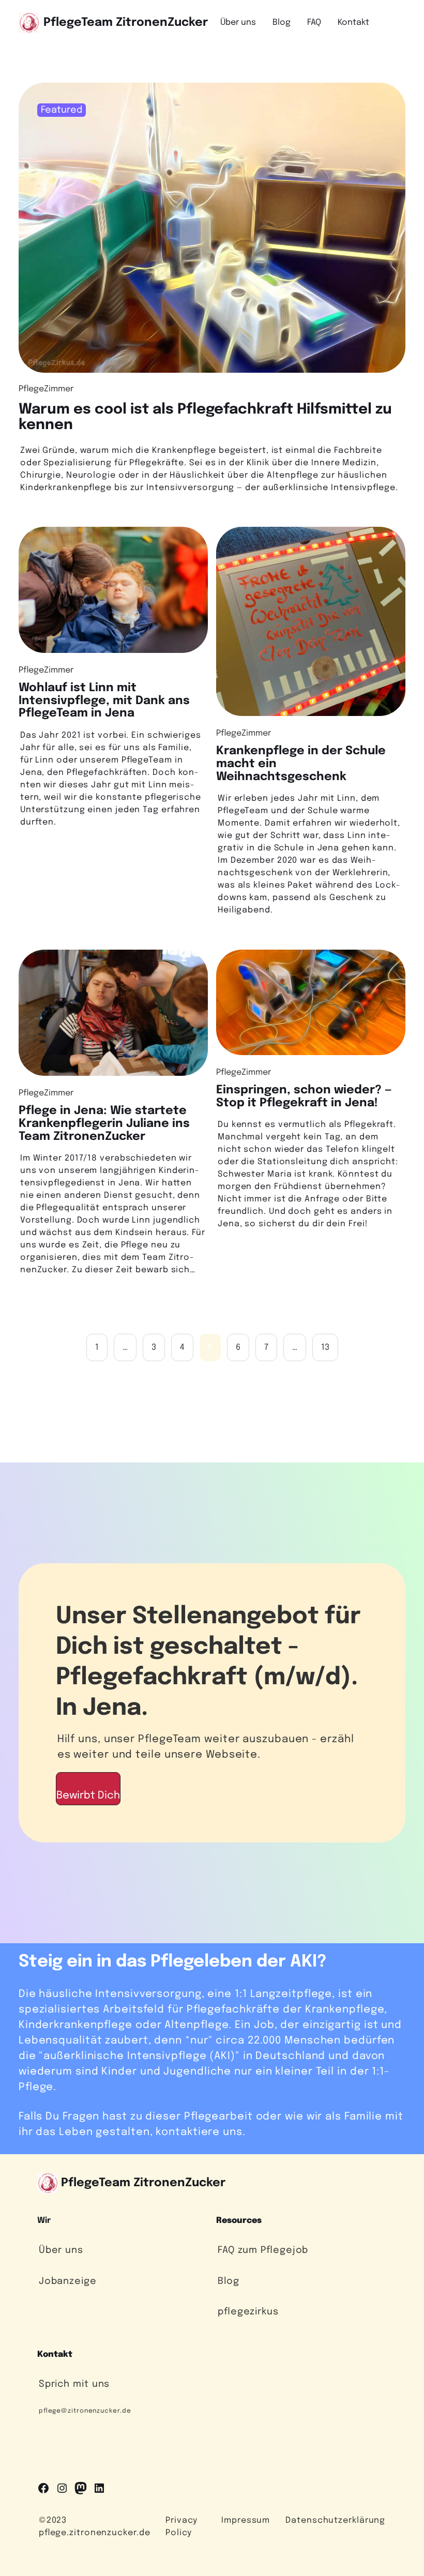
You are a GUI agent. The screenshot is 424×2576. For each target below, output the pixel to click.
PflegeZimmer (46, 389)
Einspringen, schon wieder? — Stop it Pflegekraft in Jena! (304, 1096)
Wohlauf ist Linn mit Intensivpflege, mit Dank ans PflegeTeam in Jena (104, 700)
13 (325, 1347)
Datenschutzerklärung (335, 2520)
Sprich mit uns (74, 2384)
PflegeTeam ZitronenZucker (126, 22)
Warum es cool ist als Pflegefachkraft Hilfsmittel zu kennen (205, 417)
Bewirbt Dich (88, 1796)
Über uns (61, 2250)
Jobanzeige (68, 2281)
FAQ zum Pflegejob (263, 2250)
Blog (229, 2281)
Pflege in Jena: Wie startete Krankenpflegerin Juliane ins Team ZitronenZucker (104, 1123)
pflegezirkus (248, 2312)
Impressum (246, 2520)
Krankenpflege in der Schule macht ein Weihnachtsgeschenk (301, 764)
